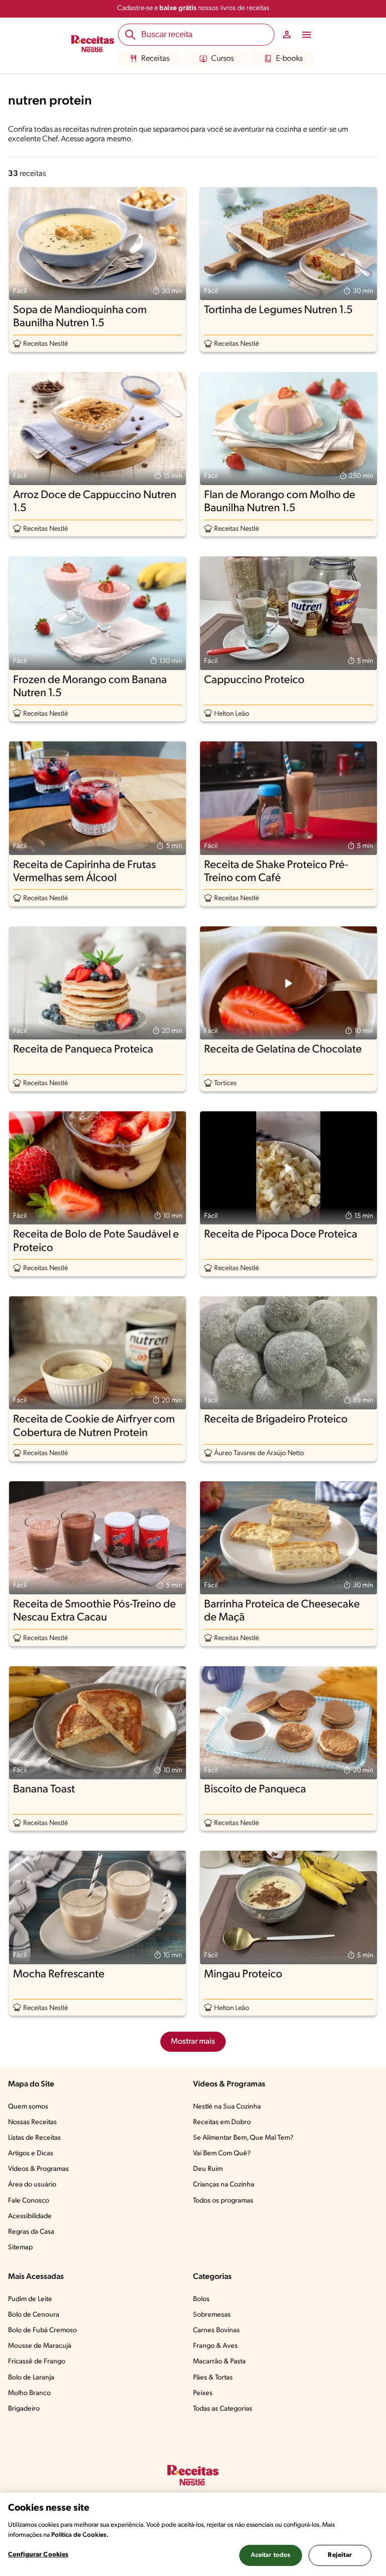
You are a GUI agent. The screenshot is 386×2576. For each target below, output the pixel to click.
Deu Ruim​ (208, 2169)
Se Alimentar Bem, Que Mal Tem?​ (243, 2138)
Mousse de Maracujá (40, 2346)
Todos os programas (223, 2201)
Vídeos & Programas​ (38, 2169)
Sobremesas (212, 2315)
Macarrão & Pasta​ (219, 2362)
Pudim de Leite (30, 2299)
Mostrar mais (193, 2042)
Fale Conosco (29, 2201)
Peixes (203, 2393)
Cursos (222, 59)
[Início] (93, 45)
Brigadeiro (24, 2409)
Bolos (201, 2299)
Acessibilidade (30, 2216)
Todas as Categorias (223, 2409)
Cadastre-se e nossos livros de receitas (193, 8)
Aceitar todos (271, 2555)
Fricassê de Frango (37, 2362)
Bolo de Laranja (31, 2378)
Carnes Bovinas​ (216, 2330)
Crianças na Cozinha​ (224, 2185)
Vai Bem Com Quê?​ (222, 2154)
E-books (289, 59)
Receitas (155, 59)
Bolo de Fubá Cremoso (42, 2330)
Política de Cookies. (80, 2535)
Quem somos (28, 2107)
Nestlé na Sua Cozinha (227, 2107)
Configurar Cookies (38, 2555)
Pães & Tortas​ (213, 2378)
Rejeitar (340, 2555)
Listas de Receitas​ (34, 2138)
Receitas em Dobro (222, 2122)
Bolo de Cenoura (34, 2315)
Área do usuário (32, 2185)
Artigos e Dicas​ (31, 2154)
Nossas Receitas (32, 2122)
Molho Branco (29, 2393)
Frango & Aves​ (215, 2346)
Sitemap (20, 2248)
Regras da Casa (31, 2232)
